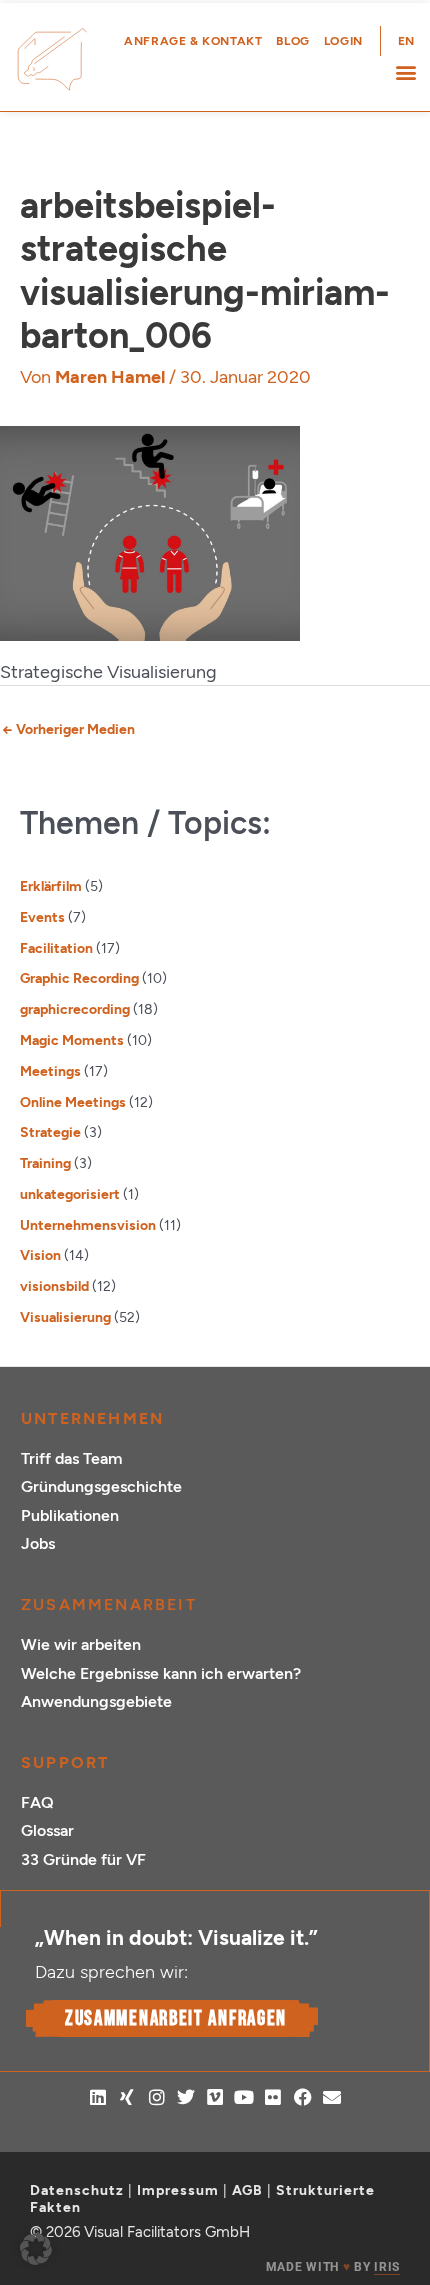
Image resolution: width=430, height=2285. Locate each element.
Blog (292, 41)
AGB (247, 2190)
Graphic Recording (79, 978)
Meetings (50, 1071)
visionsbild (54, 1286)
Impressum (178, 2190)
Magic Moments (72, 1040)
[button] (405, 72)
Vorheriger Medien (68, 729)
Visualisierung (65, 1317)
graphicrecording (75, 1009)
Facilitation (56, 948)
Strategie (50, 1132)
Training (45, 1163)
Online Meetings (73, 1102)
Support (65, 1762)
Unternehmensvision (88, 1225)
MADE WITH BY (333, 2267)
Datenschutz (77, 2190)
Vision (40, 1255)
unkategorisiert (70, 1194)
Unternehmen (92, 1418)
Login (343, 41)
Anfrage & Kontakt (193, 41)
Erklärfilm (51, 886)
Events (42, 917)
